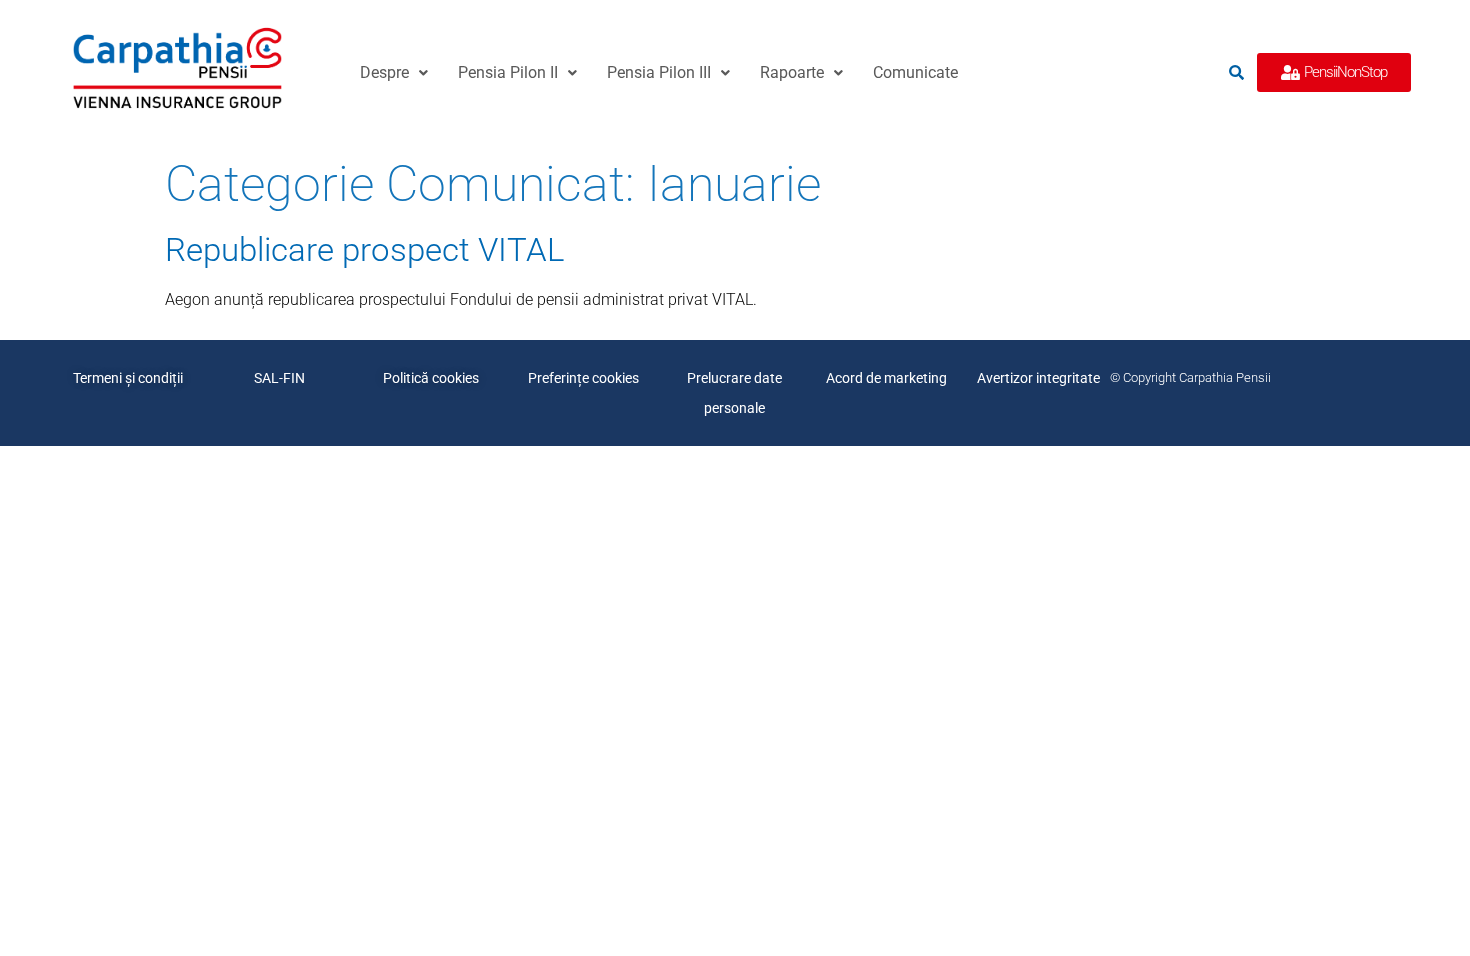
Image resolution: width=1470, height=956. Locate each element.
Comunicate (915, 72)
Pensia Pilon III (659, 72)
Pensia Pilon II (508, 72)
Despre (384, 72)
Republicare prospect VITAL (364, 249)
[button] (394, 73)
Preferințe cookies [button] (583, 378)
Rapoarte (792, 72)
